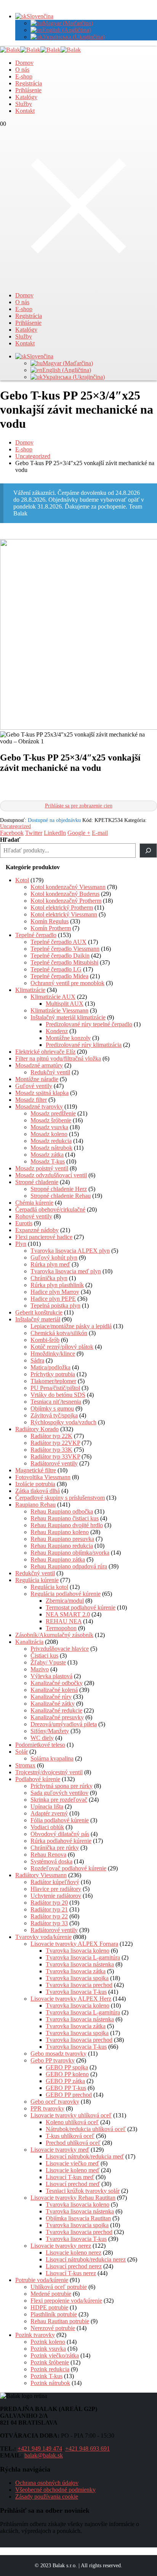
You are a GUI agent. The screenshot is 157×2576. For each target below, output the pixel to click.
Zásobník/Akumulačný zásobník (54, 1635)
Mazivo (40, 1669)
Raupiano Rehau (35, 1505)
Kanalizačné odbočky (57, 1683)
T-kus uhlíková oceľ (70, 2136)
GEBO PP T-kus (66, 2088)
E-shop (24, 76)
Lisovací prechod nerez (74, 2266)
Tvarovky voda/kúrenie (43, 1937)
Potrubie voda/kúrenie (42, 2280)
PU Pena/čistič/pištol (55, 1388)
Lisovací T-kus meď (70, 2177)
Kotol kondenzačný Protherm (66, 901)
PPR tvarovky (47, 2108)
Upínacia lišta (47, 1806)
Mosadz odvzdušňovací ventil (51, 1175)
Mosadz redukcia (51, 1141)
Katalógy (26, 97)
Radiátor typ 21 (49, 1909)
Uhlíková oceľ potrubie (59, 2287)
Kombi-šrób (45, 1340)
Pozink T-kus (46, 2376)
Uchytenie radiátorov (56, 1896)
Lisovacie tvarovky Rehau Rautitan (73, 2198)
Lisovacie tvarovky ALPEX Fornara (74, 1944)
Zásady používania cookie (47, 2497)
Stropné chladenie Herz (59, 1189)
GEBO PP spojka (67, 2067)
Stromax (25, 1765)
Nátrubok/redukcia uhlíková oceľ (86, 2129)
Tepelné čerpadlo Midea (59, 976)
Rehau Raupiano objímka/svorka (70, 1553)
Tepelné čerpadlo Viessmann (65, 949)
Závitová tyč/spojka (54, 1415)
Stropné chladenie (37, 1182)
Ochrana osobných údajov (47, 2483)
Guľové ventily (34, 1086)
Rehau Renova (48, 1855)
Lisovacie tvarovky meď (60, 2150)
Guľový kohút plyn (54, 1258)
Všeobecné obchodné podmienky (55, 2490)
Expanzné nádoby (37, 1230)
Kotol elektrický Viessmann (64, 914)
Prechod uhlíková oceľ (73, 2143)
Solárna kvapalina (52, 1758)
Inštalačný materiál (38, 1319)
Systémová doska (51, 1861)
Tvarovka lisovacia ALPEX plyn (70, 1251)
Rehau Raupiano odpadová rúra (69, 1566)
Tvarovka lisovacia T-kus (76, 1992)
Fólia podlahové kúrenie (60, 1820)
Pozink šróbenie (50, 2362)
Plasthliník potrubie (54, 2314)
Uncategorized (15, 826)
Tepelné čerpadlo (36, 935)
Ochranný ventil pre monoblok (67, 983)
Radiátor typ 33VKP (55, 1457)
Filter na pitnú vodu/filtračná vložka (58, 1058)
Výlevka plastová (51, 1676)
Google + (79, 833)
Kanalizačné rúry (51, 1697)
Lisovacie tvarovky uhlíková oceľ (71, 2115)
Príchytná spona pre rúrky (62, 1786)
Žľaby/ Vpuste (48, 1662)
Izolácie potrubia (35, 1484)
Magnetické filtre (36, 1470)
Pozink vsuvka (48, 2349)
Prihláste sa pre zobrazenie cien (79, 806)
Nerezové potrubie (53, 2328)
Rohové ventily (34, 1216)
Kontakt (25, 111)
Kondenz (57, 1031)
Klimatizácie (30, 990)
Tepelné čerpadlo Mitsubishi (64, 962)
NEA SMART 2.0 (68, 1614)
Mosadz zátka (47, 1155)
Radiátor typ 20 (49, 1903)
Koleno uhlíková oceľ (72, 2122)
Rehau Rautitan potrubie (60, 2321)
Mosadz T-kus (48, 1161)
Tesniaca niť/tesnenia (56, 1402)
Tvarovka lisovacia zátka (76, 1971)
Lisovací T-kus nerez (71, 2273)
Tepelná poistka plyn (55, 1306)
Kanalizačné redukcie (56, 1710)
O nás (22, 70)
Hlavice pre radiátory (56, 1889)
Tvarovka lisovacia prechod (79, 1985)
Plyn (21, 1244)
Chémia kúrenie (34, 1203)
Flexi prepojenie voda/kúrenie (66, 2301)
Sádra (37, 1360)
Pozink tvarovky (35, 2335)
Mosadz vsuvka (49, 1127)
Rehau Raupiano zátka (58, 1559)
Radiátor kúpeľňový (55, 1882)
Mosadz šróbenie (51, 1120)
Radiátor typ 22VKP (55, 1443)
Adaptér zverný (49, 1813)
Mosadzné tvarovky (39, 1107)
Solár (22, 1752)
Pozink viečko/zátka (55, 2355)
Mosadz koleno (49, 1134)
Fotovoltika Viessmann (43, 1477)
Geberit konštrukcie (39, 1312)
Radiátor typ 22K (51, 1436)
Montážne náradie (37, 1079)
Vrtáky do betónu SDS (58, 1395)
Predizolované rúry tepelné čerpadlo (89, 1024)
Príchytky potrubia (53, 1374)
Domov (24, 63)
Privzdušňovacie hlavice (60, 1649)
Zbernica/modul (65, 1601)
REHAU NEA (64, 1621)
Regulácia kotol (49, 1587)
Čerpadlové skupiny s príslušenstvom (60, 1498)
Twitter (34, 833)
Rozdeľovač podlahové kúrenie (68, 1868)
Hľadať (10, 840)
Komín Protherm (51, 928)
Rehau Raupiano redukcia (62, 1546)
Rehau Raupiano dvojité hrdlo (67, 1525)
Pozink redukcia (50, 2369)
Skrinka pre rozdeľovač (59, 1800)
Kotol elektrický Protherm (62, 908)
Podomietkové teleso (40, 1745)
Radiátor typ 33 (49, 1923)
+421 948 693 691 (87, 2448)
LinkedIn (55, 833)
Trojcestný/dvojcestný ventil (49, 1772)
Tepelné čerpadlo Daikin (60, 956)
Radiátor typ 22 (49, 1916)
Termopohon (61, 1628)
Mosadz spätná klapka (42, 1093)
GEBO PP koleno (67, 2074)
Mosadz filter (31, 1100)
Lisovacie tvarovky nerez (61, 2246)
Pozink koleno (48, 2342)
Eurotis (24, 1223)
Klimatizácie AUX (53, 997)
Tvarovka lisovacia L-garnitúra (83, 1957)
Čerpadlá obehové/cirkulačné (50, 1209)
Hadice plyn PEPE (53, 1299)
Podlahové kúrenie (38, 1779)
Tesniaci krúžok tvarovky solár (83, 2191)
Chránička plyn (49, 1278)
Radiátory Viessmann (41, 1875)
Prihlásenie (28, 90)
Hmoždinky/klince (53, 1354)
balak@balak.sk (44, 2455)
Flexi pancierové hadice (44, 1237)
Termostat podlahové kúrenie (81, 1607)
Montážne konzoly (68, 1038)
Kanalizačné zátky (53, 1704)
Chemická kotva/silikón (59, 1333)
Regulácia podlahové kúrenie (66, 1594)
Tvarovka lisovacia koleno (78, 1951)
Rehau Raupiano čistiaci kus (65, 1518)
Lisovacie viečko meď (72, 2163)
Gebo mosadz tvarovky (58, 2054)
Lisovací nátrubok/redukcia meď (85, 2156)
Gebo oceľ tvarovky (55, 2102)
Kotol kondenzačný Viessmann (68, 887)
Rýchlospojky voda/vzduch (63, 1422)
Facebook (12, 833)
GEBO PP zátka (65, 2081)
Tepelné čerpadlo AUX (58, 942)
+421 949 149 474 (40, 2448)
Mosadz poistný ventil (42, 1168)
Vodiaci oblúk (47, 1827)
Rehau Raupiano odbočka (62, 1511)
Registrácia (29, 83)
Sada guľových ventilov (59, 1793)
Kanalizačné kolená (54, 1690)
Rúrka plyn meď (50, 1264)
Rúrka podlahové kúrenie (61, 1841)
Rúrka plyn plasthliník (57, 1285)
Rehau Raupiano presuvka (62, 1539)
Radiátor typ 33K (51, 1450)
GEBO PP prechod (69, 2095)
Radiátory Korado (37, 1429)
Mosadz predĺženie (53, 1113)
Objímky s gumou (52, 1408)
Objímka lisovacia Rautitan (78, 2218)
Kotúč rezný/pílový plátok (62, 1347)
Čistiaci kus (44, 1656)
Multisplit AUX (65, 1004)
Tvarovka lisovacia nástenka (80, 1964)
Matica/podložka (50, 1367)
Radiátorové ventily (54, 1463)
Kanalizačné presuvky (57, 1717)
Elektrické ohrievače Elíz (45, 1052)
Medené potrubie (51, 2294)
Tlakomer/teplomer (53, 1381)
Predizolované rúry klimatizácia (84, 1045)
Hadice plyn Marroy (55, 1292)
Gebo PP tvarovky (53, 2060)
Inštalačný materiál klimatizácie (68, 1017)
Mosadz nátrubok (51, 1148)
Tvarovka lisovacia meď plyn (66, 1271)
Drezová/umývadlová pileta (64, 1724)
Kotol (22, 880)
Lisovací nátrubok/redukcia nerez (86, 2259)
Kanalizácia (29, 1642)
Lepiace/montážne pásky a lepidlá (71, 1326)
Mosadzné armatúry (39, 1065)
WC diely (42, 1738)
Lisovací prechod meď (73, 2184)
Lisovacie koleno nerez (74, 2253)
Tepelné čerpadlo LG (56, 969)
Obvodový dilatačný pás (60, 1834)
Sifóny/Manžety (50, 1731)
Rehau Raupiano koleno (60, 1532)
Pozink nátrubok (50, 2383)
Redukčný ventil (50, 1072)
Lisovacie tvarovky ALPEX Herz (71, 1999)
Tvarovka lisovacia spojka (77, 1978)
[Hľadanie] (148, 851)
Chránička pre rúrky (55, 1848)
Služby (24, 104)
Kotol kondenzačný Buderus (65, 894)
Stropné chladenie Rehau (61, 1196)
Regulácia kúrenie (37, 1580)
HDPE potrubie (49, 2307)
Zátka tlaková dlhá (38, 1491)
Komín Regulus (50, 921)
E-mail (100, 833)
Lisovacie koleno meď (73, 2170)
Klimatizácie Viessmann (59, 1010)
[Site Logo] (40, 50)
